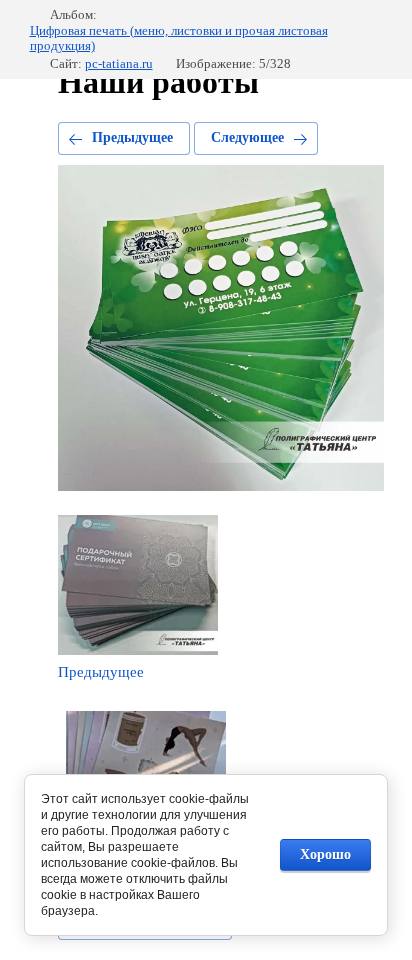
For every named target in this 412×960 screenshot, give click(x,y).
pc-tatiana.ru (119, 63)
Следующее (247, 137)
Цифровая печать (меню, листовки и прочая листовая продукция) (179, 38)
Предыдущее (132, 137)
